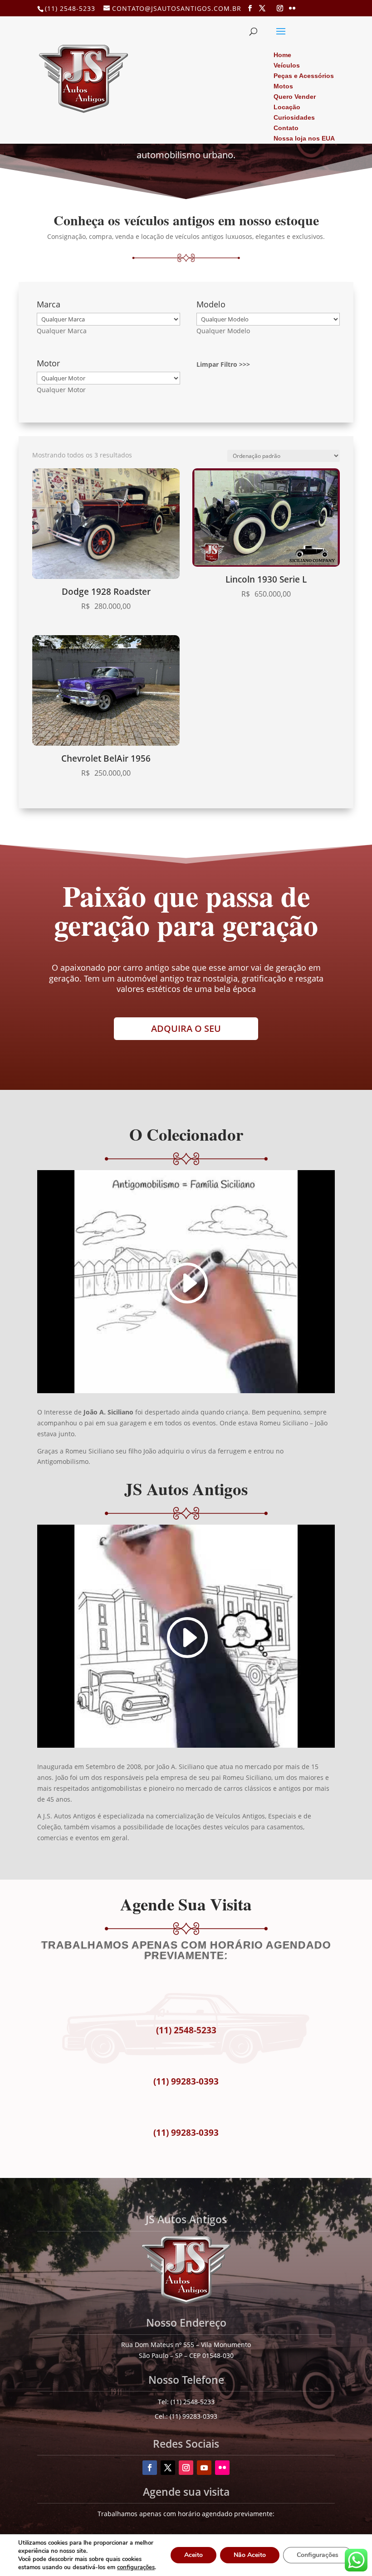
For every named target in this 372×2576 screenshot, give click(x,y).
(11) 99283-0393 (186, 2081)
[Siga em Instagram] (186, 2468)
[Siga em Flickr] (222, 2468)
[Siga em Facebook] (150, 2468)
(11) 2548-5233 (70, 8)
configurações (136, 2567)
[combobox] (62, 331)
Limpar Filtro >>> (223, 364)
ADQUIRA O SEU (186, 1028)
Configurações (318, 2555)
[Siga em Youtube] (204, 2468)
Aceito (193, 2555)
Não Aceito (250, 2555)
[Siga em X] (168, 2468)
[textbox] (62, 331)
